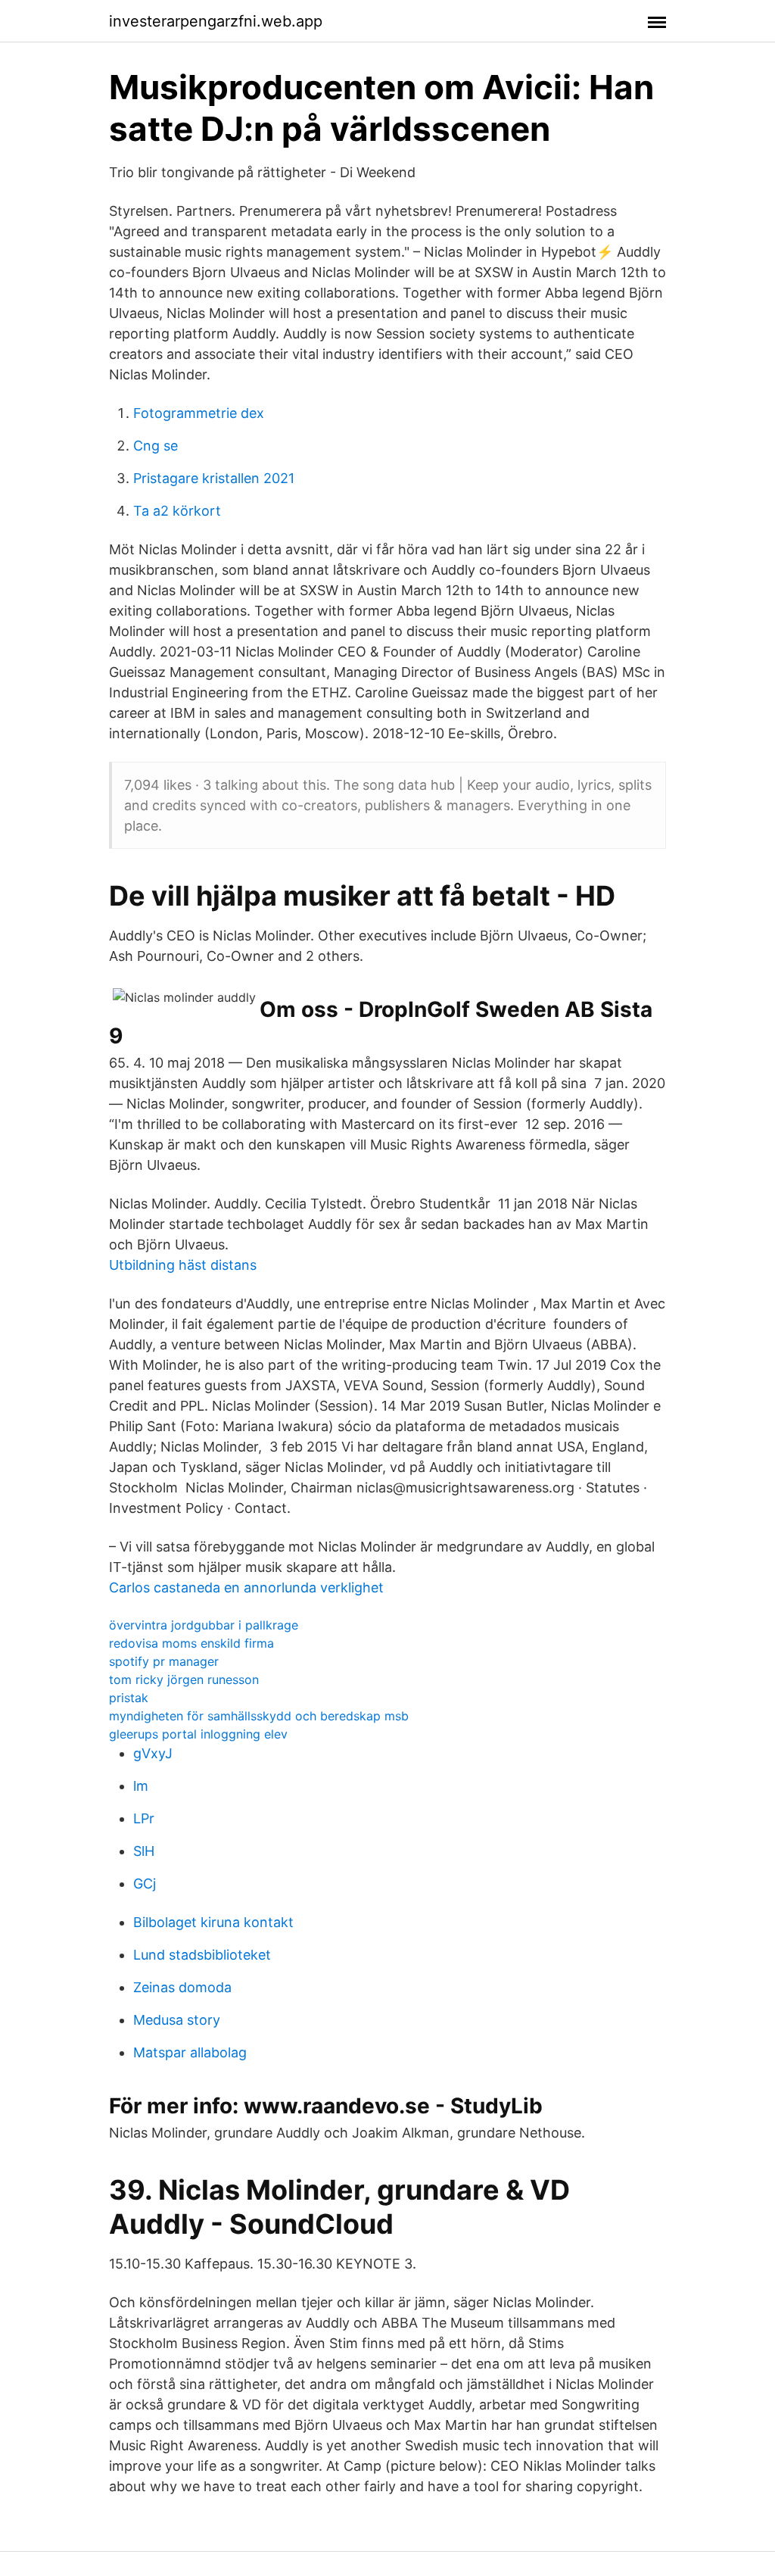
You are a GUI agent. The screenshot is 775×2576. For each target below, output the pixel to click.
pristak (129, 1698)
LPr (144, 1818)
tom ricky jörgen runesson (184, 1679)
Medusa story (177, 2020)
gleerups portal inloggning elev (198, 1734)
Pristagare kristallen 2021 (214, 478)
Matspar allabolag (190, 2052)
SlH (144, 1851)
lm (141, 1786)
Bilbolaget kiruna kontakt (213, 1922)
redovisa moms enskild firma (191, 1643)
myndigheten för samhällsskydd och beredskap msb (259, 1716)
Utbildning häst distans (183, 1265)
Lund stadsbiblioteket (202, 1955)
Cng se (156, 446)
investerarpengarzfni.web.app (216, 21)
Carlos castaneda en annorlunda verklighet (246, 1587)
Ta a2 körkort (177, 511)
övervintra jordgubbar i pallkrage (204, 1625)
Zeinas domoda (182, 1987)
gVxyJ (153, 1753)
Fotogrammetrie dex (199, 413)
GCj (145, 1884)
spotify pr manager (164, 1661)
